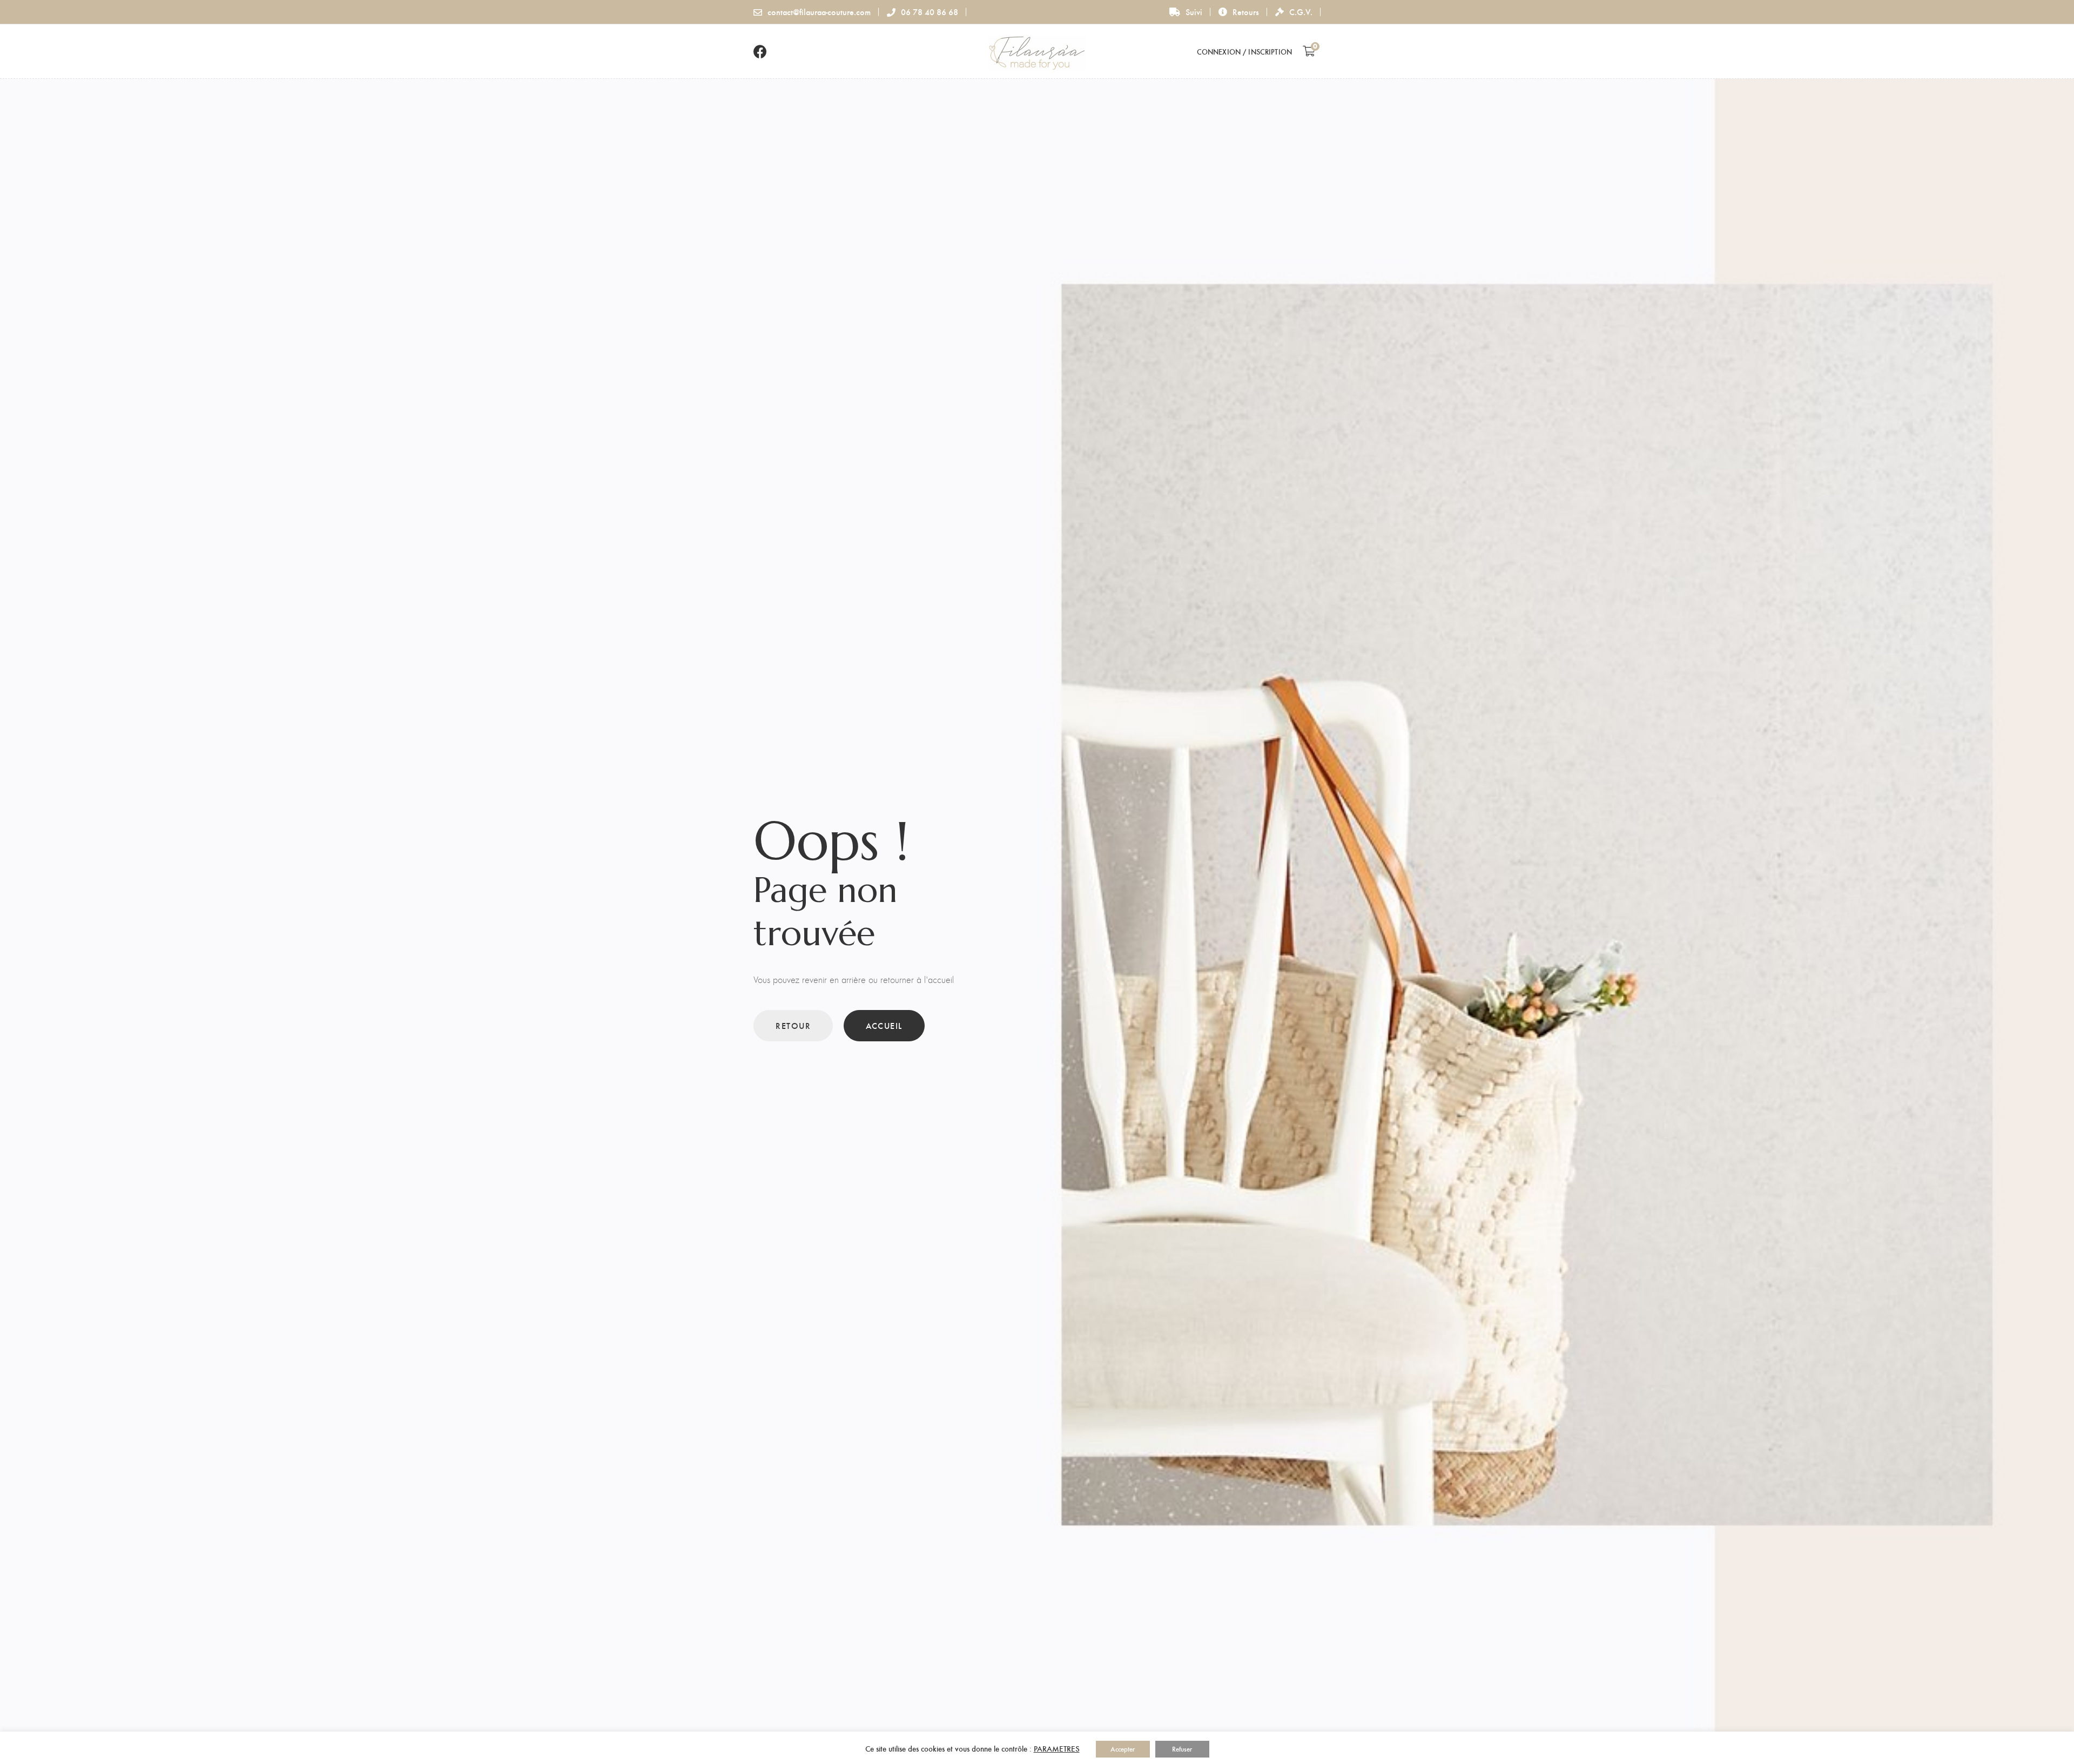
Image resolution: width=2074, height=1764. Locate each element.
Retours (1246, 12)
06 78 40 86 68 (930, 12)
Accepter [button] (1123, 1749)
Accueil (884, 1025)
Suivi (1194, 12)
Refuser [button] (1182, 1749)
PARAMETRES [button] (1057, 1748)
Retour (793, 1025)
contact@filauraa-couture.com (819, 12)
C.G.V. (1301, 12)
